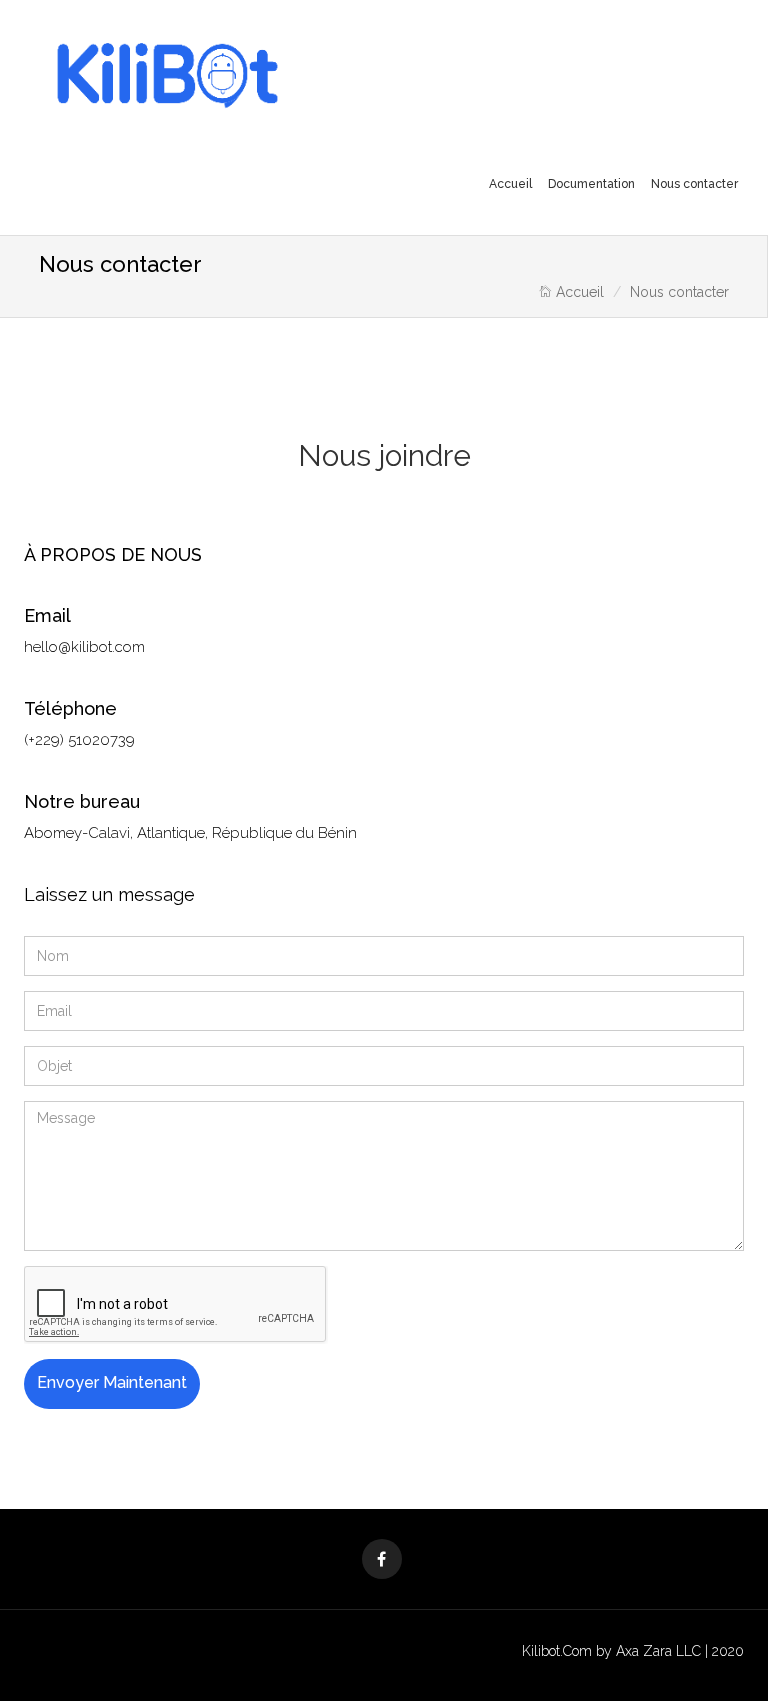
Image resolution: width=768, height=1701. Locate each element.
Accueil (510, 184)
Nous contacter (694, 184)
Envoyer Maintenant (112, 1382)
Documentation (591, 184)
